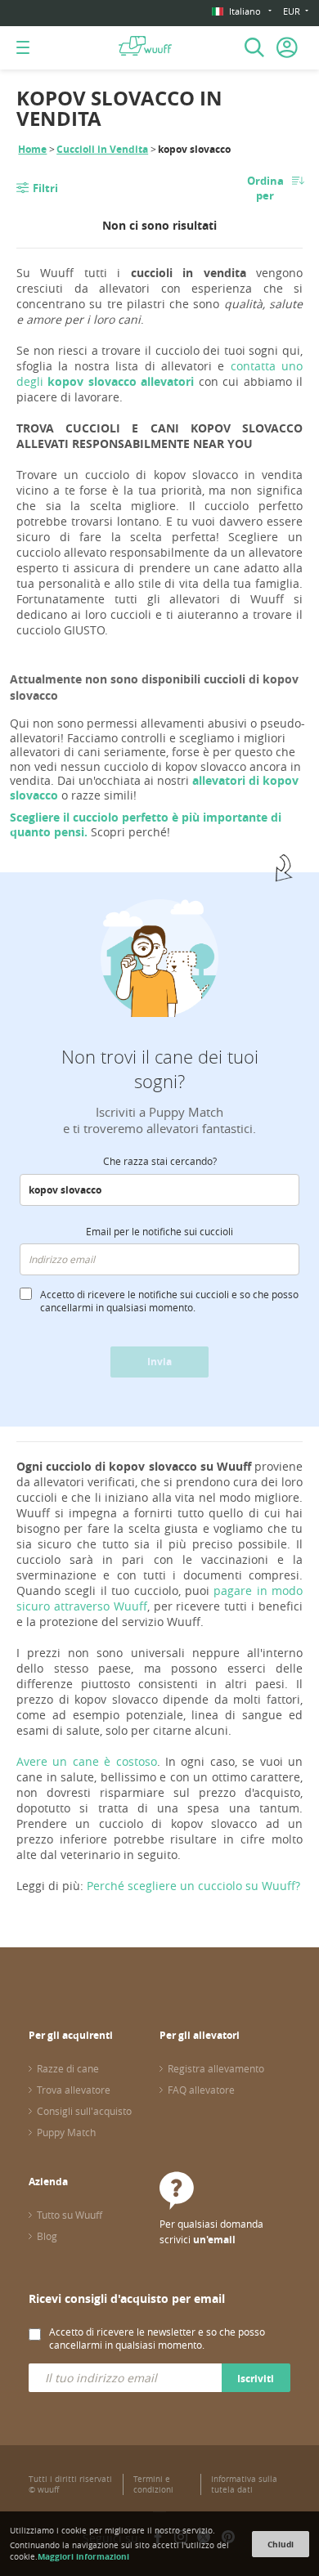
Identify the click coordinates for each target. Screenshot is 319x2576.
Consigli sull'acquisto (84, 2111)
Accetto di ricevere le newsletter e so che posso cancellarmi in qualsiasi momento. (157, 2338)
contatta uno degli (159, 374)
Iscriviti (256, 2379)
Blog (47, 2236)
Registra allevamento (216, 2068)
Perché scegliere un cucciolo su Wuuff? (193, 1886)
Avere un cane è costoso (87, 1761)
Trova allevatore (74, 2090)
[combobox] (159, 1190)
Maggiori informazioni (83, 2556)
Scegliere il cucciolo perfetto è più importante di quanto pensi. (146, 824)
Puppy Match (66, 2132)
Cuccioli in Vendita (102, 149)
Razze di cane (68, 2068)
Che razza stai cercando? (160, 1161)
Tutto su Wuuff (70, 2215)
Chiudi (281, 2544)
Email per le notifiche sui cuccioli (159, 1231)
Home (32, 149)
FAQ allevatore (201, 2090)
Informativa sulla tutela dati (244, 2484)
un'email (214, 2240)
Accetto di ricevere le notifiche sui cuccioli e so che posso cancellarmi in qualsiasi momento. (169, 1301)
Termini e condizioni (153, 2484)
